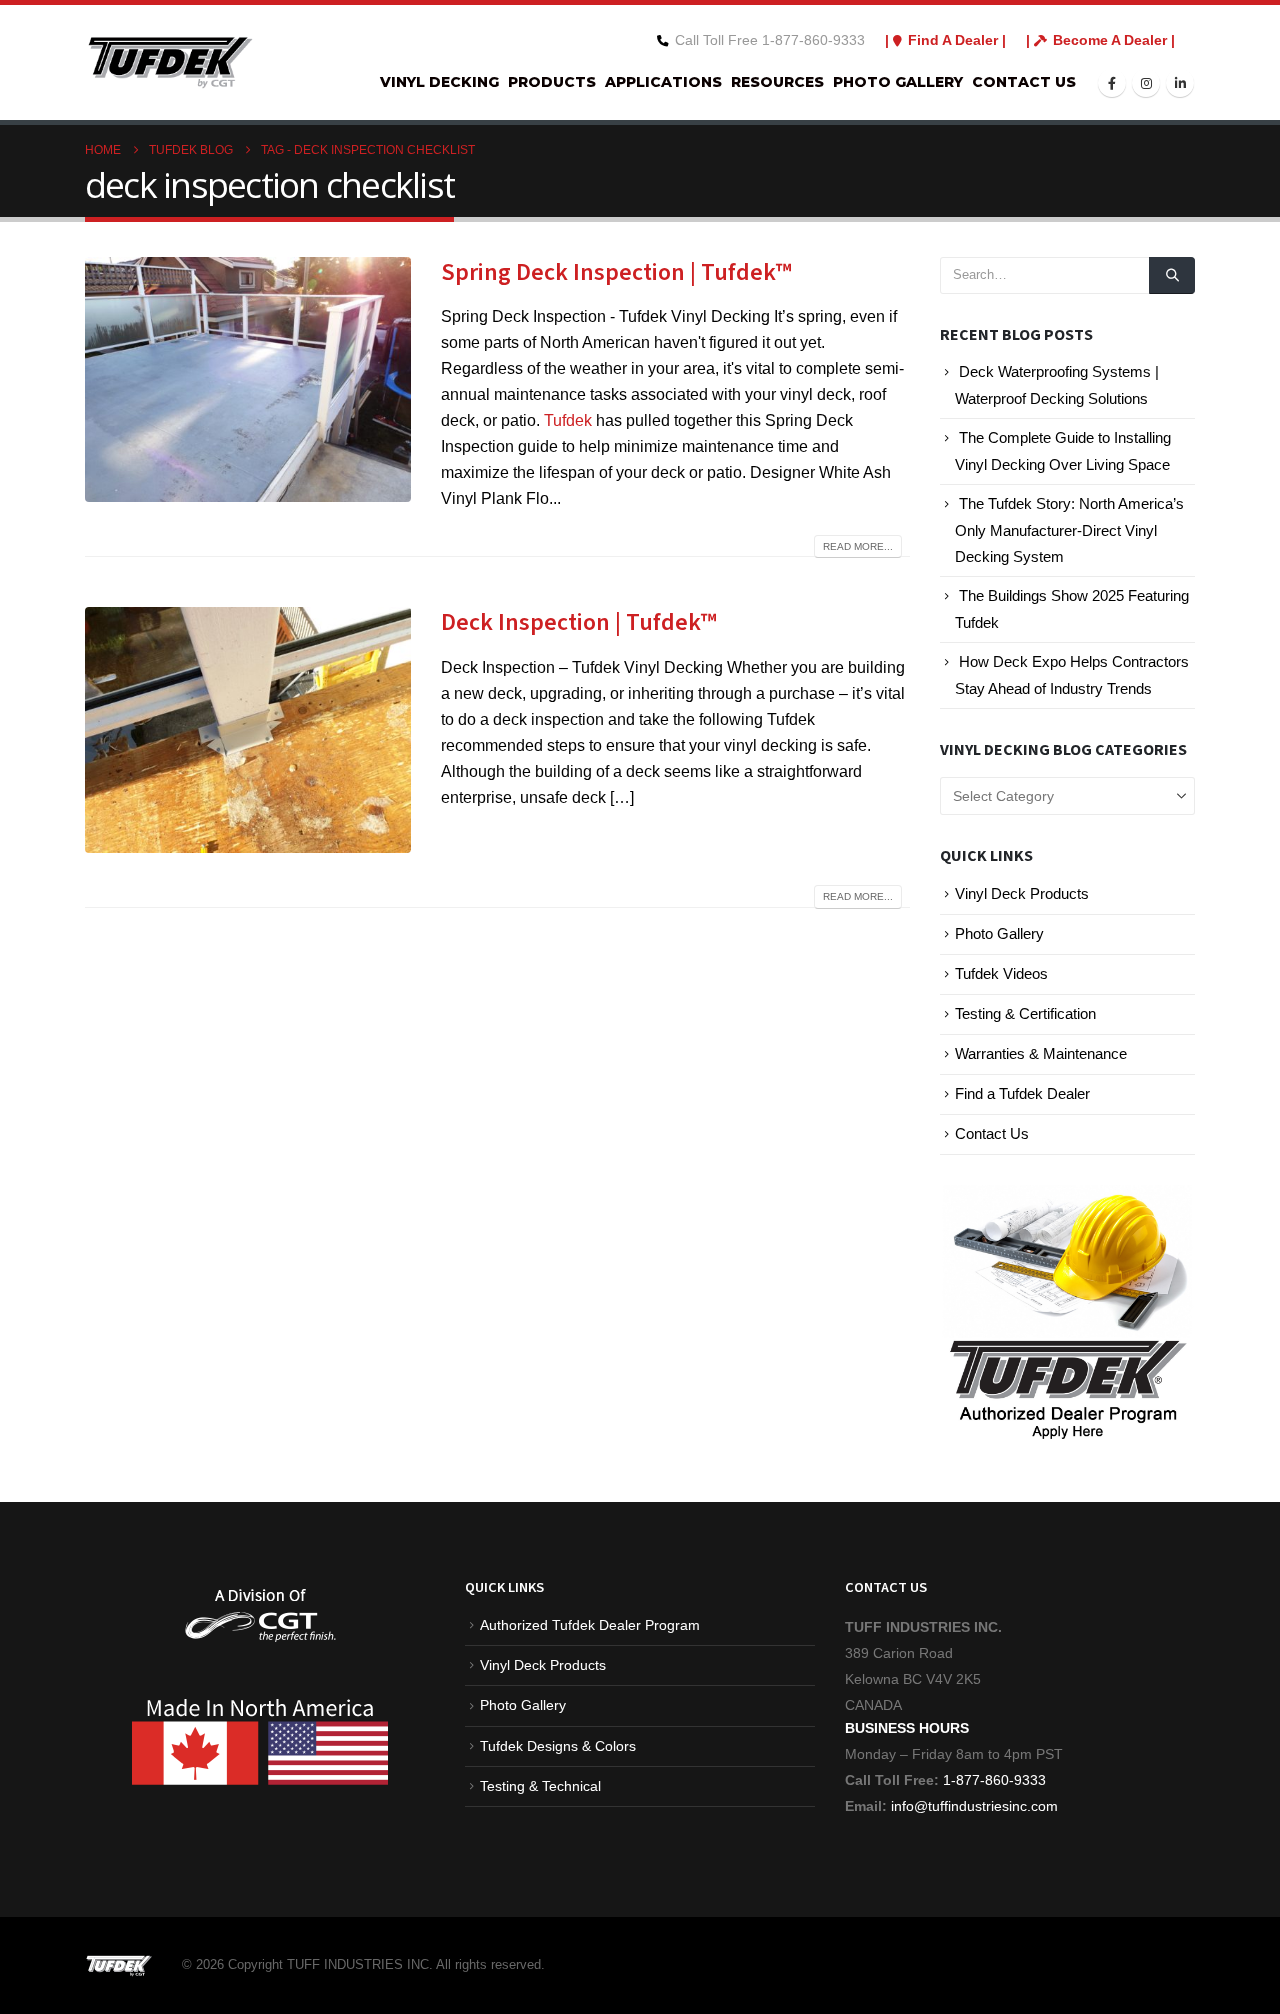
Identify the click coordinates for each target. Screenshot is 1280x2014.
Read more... (858, 546)
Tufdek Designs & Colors (558, 1746)
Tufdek (568, 420)
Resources (777, 82)
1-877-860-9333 (994, 1780)
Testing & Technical (540, 1786)
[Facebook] (1112, 83)
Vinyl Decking (439, 82)
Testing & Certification (1025, 1014)
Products (552, 82)
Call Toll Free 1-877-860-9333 (770, 40)
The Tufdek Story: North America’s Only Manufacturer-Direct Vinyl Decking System (1069, 530)
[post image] (248, 379)
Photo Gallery (898, 82)
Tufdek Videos (1001, 974)
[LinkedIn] (1180, 83)
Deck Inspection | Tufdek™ (579, 622)
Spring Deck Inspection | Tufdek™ (616, 272)
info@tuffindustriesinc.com (972, 1806)
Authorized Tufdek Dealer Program (590, 1625)
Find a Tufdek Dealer (1022, 1094)
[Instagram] (1146, 83)
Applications (663, 82)
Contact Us (1024, 82)
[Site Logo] (170, 62)
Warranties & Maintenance (1041, 1054)
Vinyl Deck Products (1022, 894)
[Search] (1172, 275)
